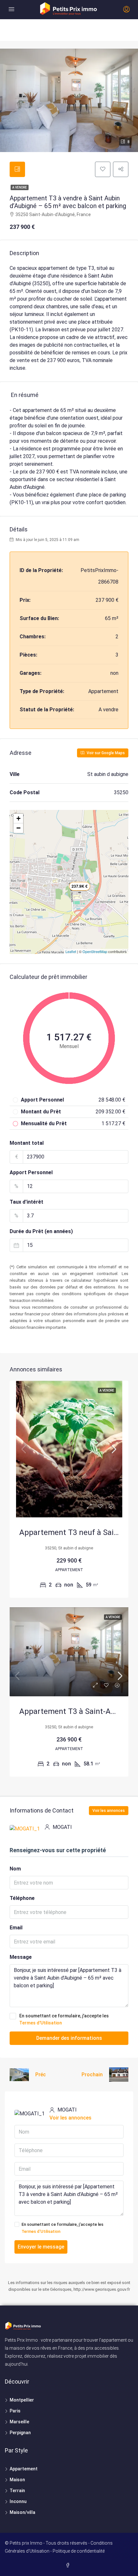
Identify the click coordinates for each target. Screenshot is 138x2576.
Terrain (17, 2491)
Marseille (19, 2422)
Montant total (27, 1143)
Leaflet (71, 951)
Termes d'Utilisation (41, 2023)
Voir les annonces (109, 1811)
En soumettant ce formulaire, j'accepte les (64, 2019)
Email (16, 1928)
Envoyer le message (41, 2247)
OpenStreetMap (95, 951)
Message (21, 1957)
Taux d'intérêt (26, 1202)
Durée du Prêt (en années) (41, 1231)
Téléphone (22, 1898)
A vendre (20, 187)
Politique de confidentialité (79, 2551)
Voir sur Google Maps (105, 753)
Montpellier (22, 2400)
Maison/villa (22, 2512)
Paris (15, 2411)
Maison (17, 2480)
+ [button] (18, 818)
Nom (15, 1869)
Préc (41, 2075)
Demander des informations (69, 2038)
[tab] (17, 169)
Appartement (24, 2469)
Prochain (92, 2075)
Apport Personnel (31, 1172)
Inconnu (18, 2501)
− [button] (18, 828)
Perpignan (20, 2433)
